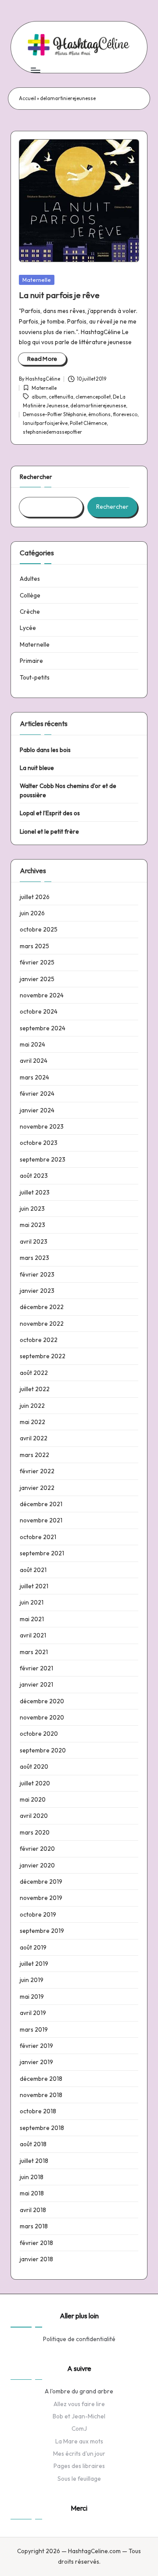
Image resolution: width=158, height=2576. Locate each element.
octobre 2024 (39, 1011)
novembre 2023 (42, 1126)
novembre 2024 (42, 995)
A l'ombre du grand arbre (79, 2391)
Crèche (30, 612)
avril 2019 (33, 2013)
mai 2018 (32, 2193)
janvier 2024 (37, 1110)
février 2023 (37, 1274)
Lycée (28, 628)
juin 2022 (32, 1406)
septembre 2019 (42, 1931)
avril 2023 (34, 1241)
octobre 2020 (39, 1734)
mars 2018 (34, 2226)
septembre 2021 (42, 1553)
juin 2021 (32, 1602)
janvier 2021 (36, 1684)
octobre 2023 (39, 1143)
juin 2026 (32, 913)
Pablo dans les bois (45, 750)
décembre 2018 (41, 2079)
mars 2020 (35, 1832)
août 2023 (34, 1176)
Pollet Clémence (88, 423)
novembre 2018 (41, 2095)
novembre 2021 (41, 1520)
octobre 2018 (38, 2111)
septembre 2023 (43, 1159)
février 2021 (36, 1668)
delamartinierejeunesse (98, 406)
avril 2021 (33, 1635)
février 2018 (36, 2243)
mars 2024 (34, 1077)
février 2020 (37, 1849)
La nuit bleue (37, 768)
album (39, 397)
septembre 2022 (43, 1356)
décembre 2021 (41, 1504)
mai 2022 (32, 1422)
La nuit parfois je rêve (59, 295)
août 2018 (33, 2144)
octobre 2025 (39, 929)
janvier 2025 (37, 979)
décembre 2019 (41, 1882)
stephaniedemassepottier (52, 432)
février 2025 (37, 962)
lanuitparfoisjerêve (45, 423)
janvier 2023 (37, 1291)
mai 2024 (32, 1044)
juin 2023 (32, 1209)
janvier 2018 (36, 2259)
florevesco (125, 414)
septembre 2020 (43, 1750)
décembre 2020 (42, 1701)
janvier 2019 (36, 2062)
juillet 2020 (35, 1783)
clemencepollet (93, 397)
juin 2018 (32, 2177)
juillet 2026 (35, 897)
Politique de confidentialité (79, 2339)
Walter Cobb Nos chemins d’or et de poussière (68, 790)
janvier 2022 (37, 1488)
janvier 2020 (37, 1865)
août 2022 (34, 1373)
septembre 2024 (43, 1028)
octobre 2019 (38, 1914)
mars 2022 (34, 1455)
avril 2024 (34, 1061)
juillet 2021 (34, 1586)
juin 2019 (32, 1980)
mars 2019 (34, 2029)
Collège (30, 595)
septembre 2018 (42, 2128)
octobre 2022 (39, 1340)
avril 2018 (33, 2210)
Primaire (31, 661)
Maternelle (37, 280)
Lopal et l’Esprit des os (50, 813)
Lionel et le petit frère (49, 831)
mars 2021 (34, 1652)
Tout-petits (35, 677)
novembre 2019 (41, 1898)
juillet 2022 (35, 1389)
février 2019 (36, 2046)
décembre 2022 (42, 1307)
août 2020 (34, 1767)
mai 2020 (33, 1799)
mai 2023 (32, 1225)
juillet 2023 (35, 1192)
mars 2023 (34, 1258)
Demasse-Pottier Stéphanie (54, 414)
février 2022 (37, 1471)
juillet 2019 (34, 1964)
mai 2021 (32, 1619)
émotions (99, 414)
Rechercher (36, 477)
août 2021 (33, 1570)
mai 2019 (32, 1997)
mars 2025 (34, 946)
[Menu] (35, 70)
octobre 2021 (38, 1537)
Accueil (27, 98)
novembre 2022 (42, 1324)
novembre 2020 (42, 1717)
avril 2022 (34, 1438)
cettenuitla (61, 397)
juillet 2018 (34, 2161)
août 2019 (33, 1947)
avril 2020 (34, 1816)
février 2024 (37, 1094)
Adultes (30, 579)
